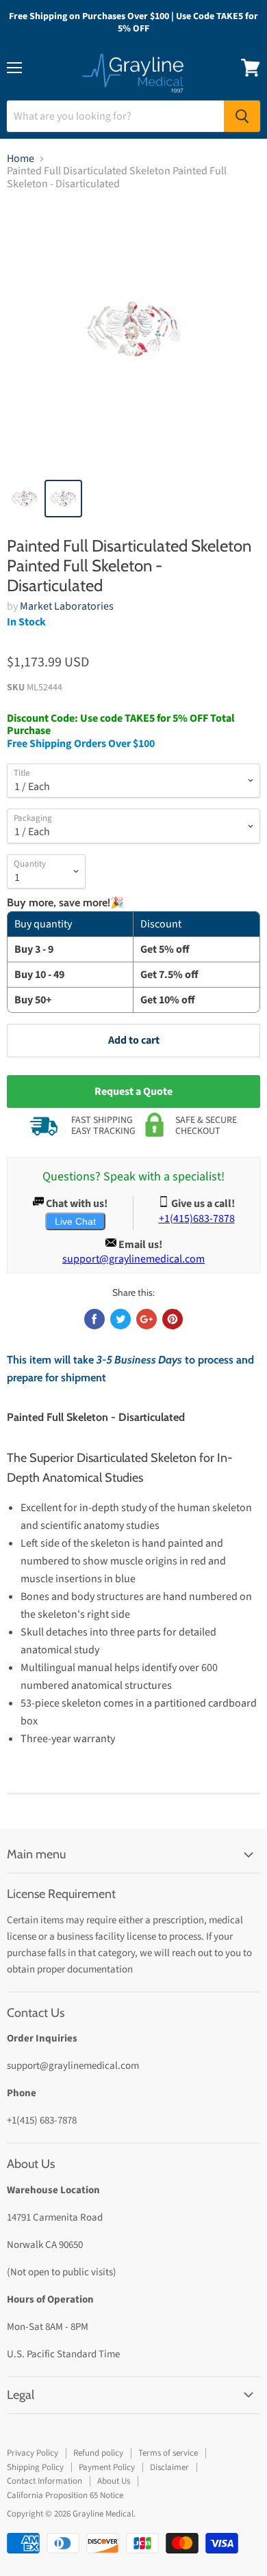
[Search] (242, 116)
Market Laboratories (67, 606)
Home (21, 159)
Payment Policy (107, 2467)
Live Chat (75, 1221)
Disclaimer (169, 2467)
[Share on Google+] (147, 1319)
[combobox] (115, 116)
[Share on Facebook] (94, 1319)
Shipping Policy (35, 2467)
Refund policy (98, 2453)
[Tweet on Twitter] (120, 1319)
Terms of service (168, 2453)
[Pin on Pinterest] (173, 1319)
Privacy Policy (33, 2453)
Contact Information (44, 2481)
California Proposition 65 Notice (65, 2495)
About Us (114, 2481)
